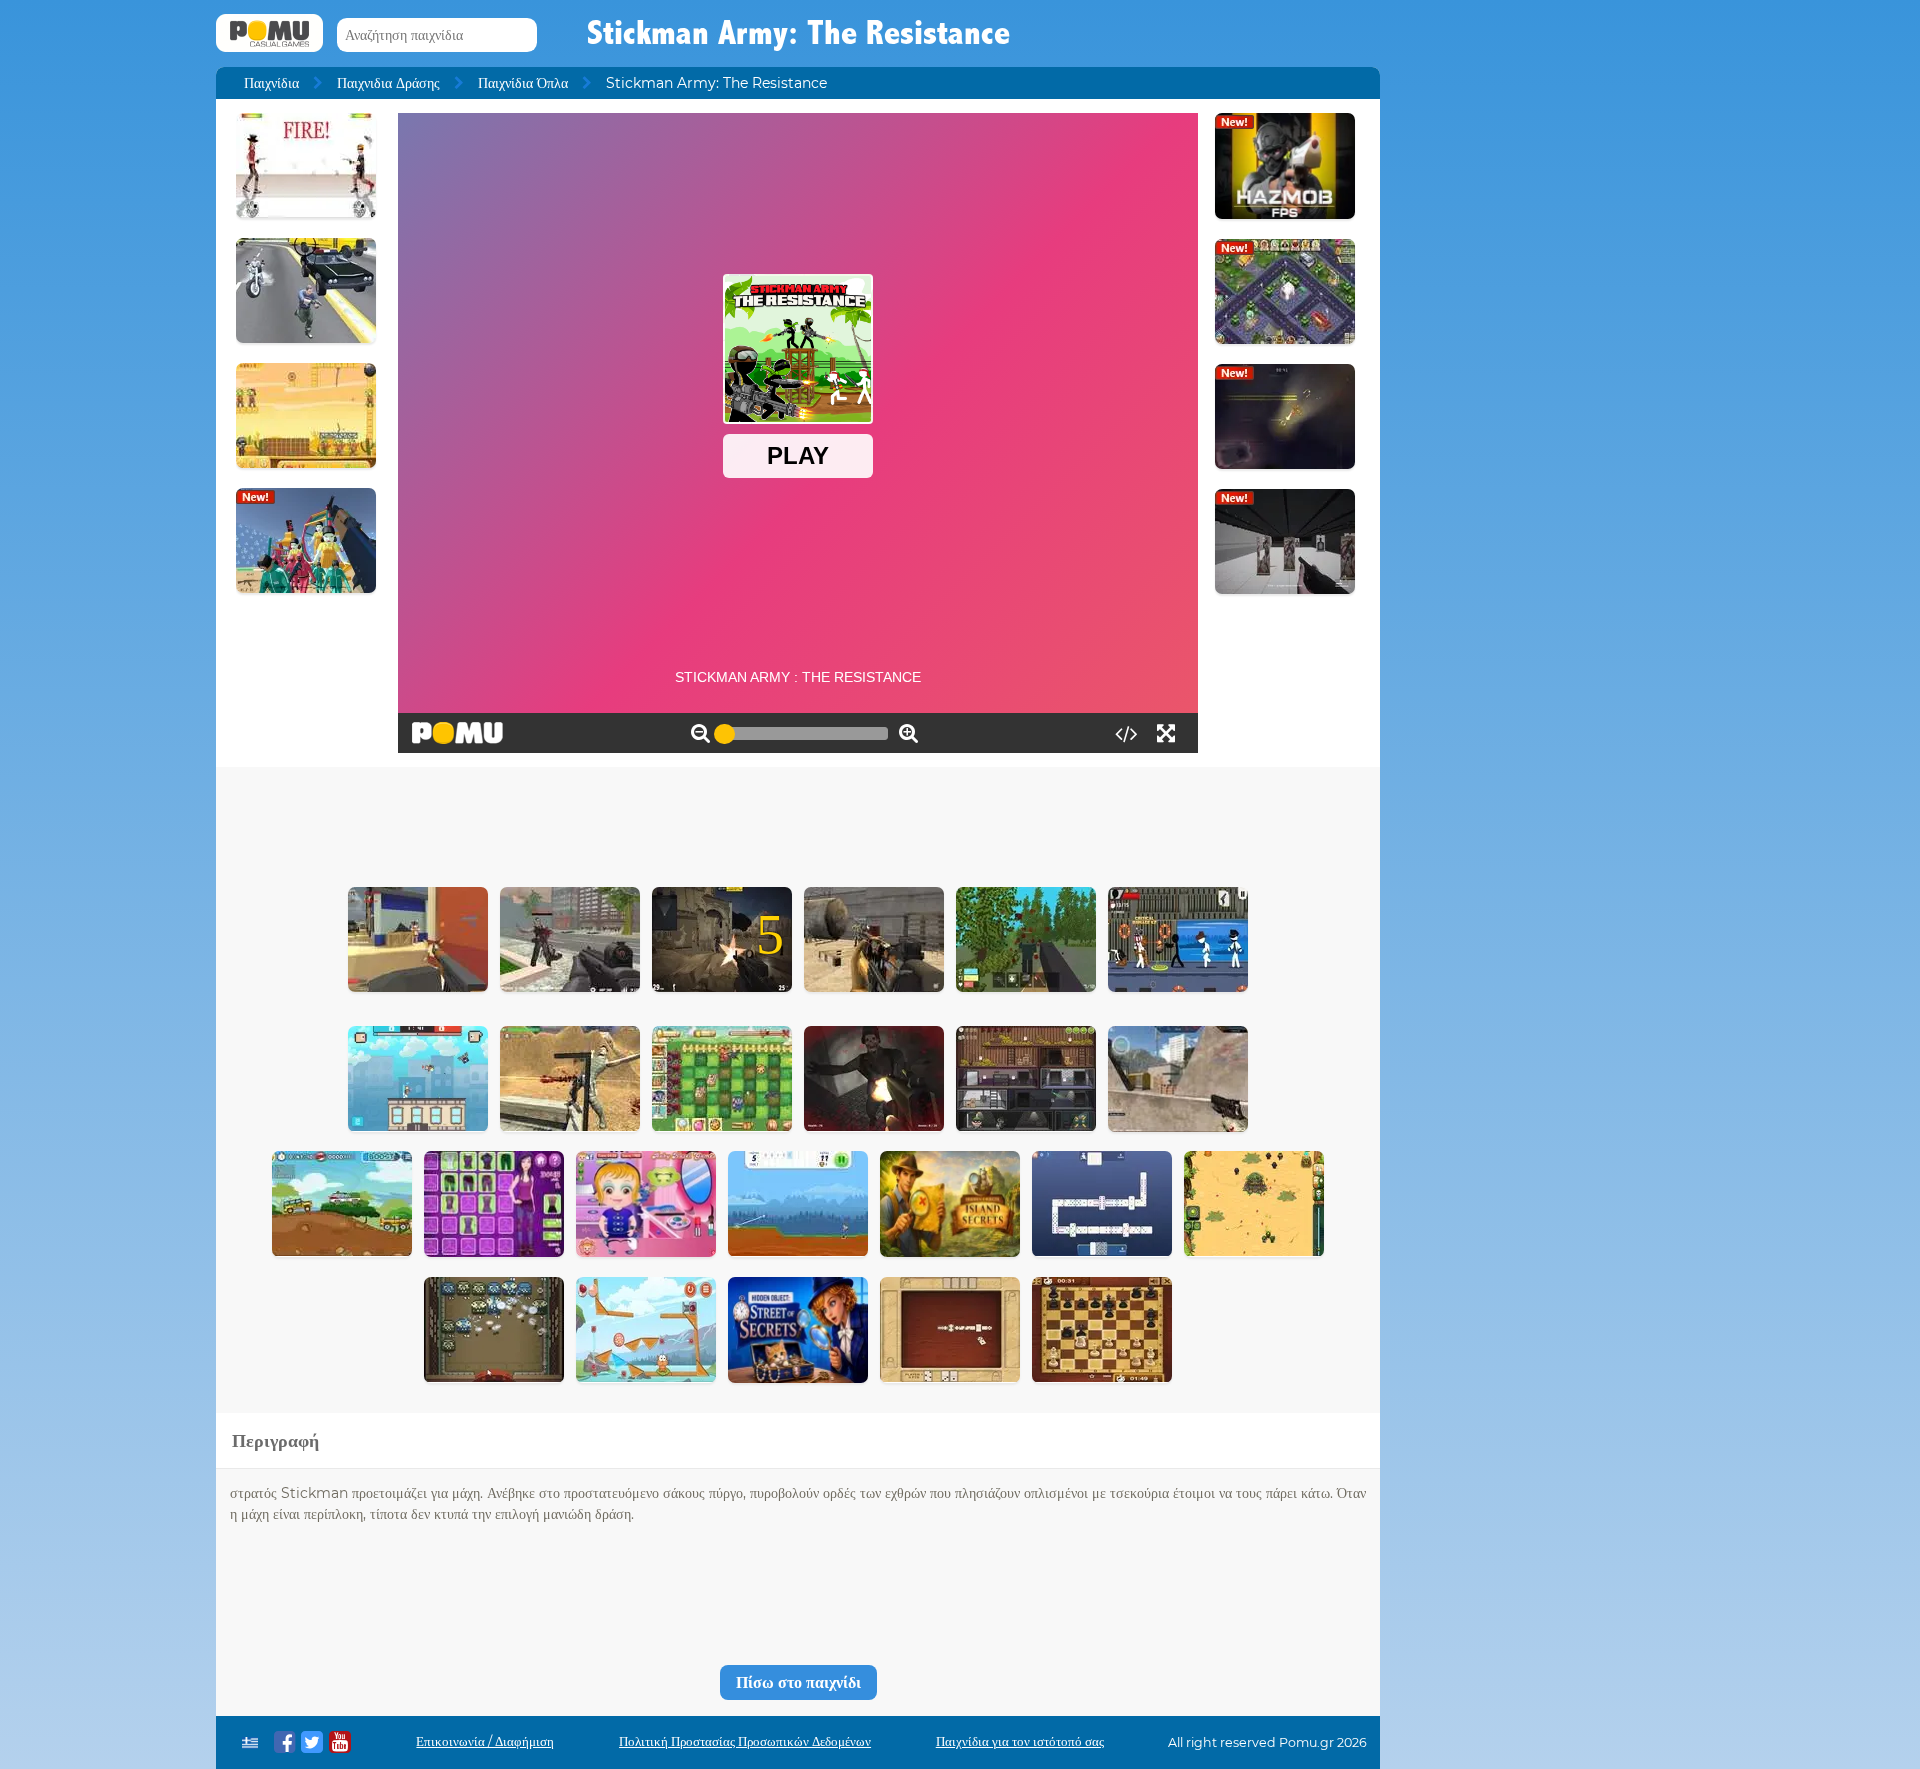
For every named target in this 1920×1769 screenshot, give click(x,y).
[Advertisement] (798, 822)
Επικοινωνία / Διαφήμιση (485, 1741)
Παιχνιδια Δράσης (388, 83)
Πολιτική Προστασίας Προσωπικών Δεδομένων (745, 1741)
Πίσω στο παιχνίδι (798, 1682)
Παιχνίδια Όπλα (523, 83)
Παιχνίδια (271, 83)
